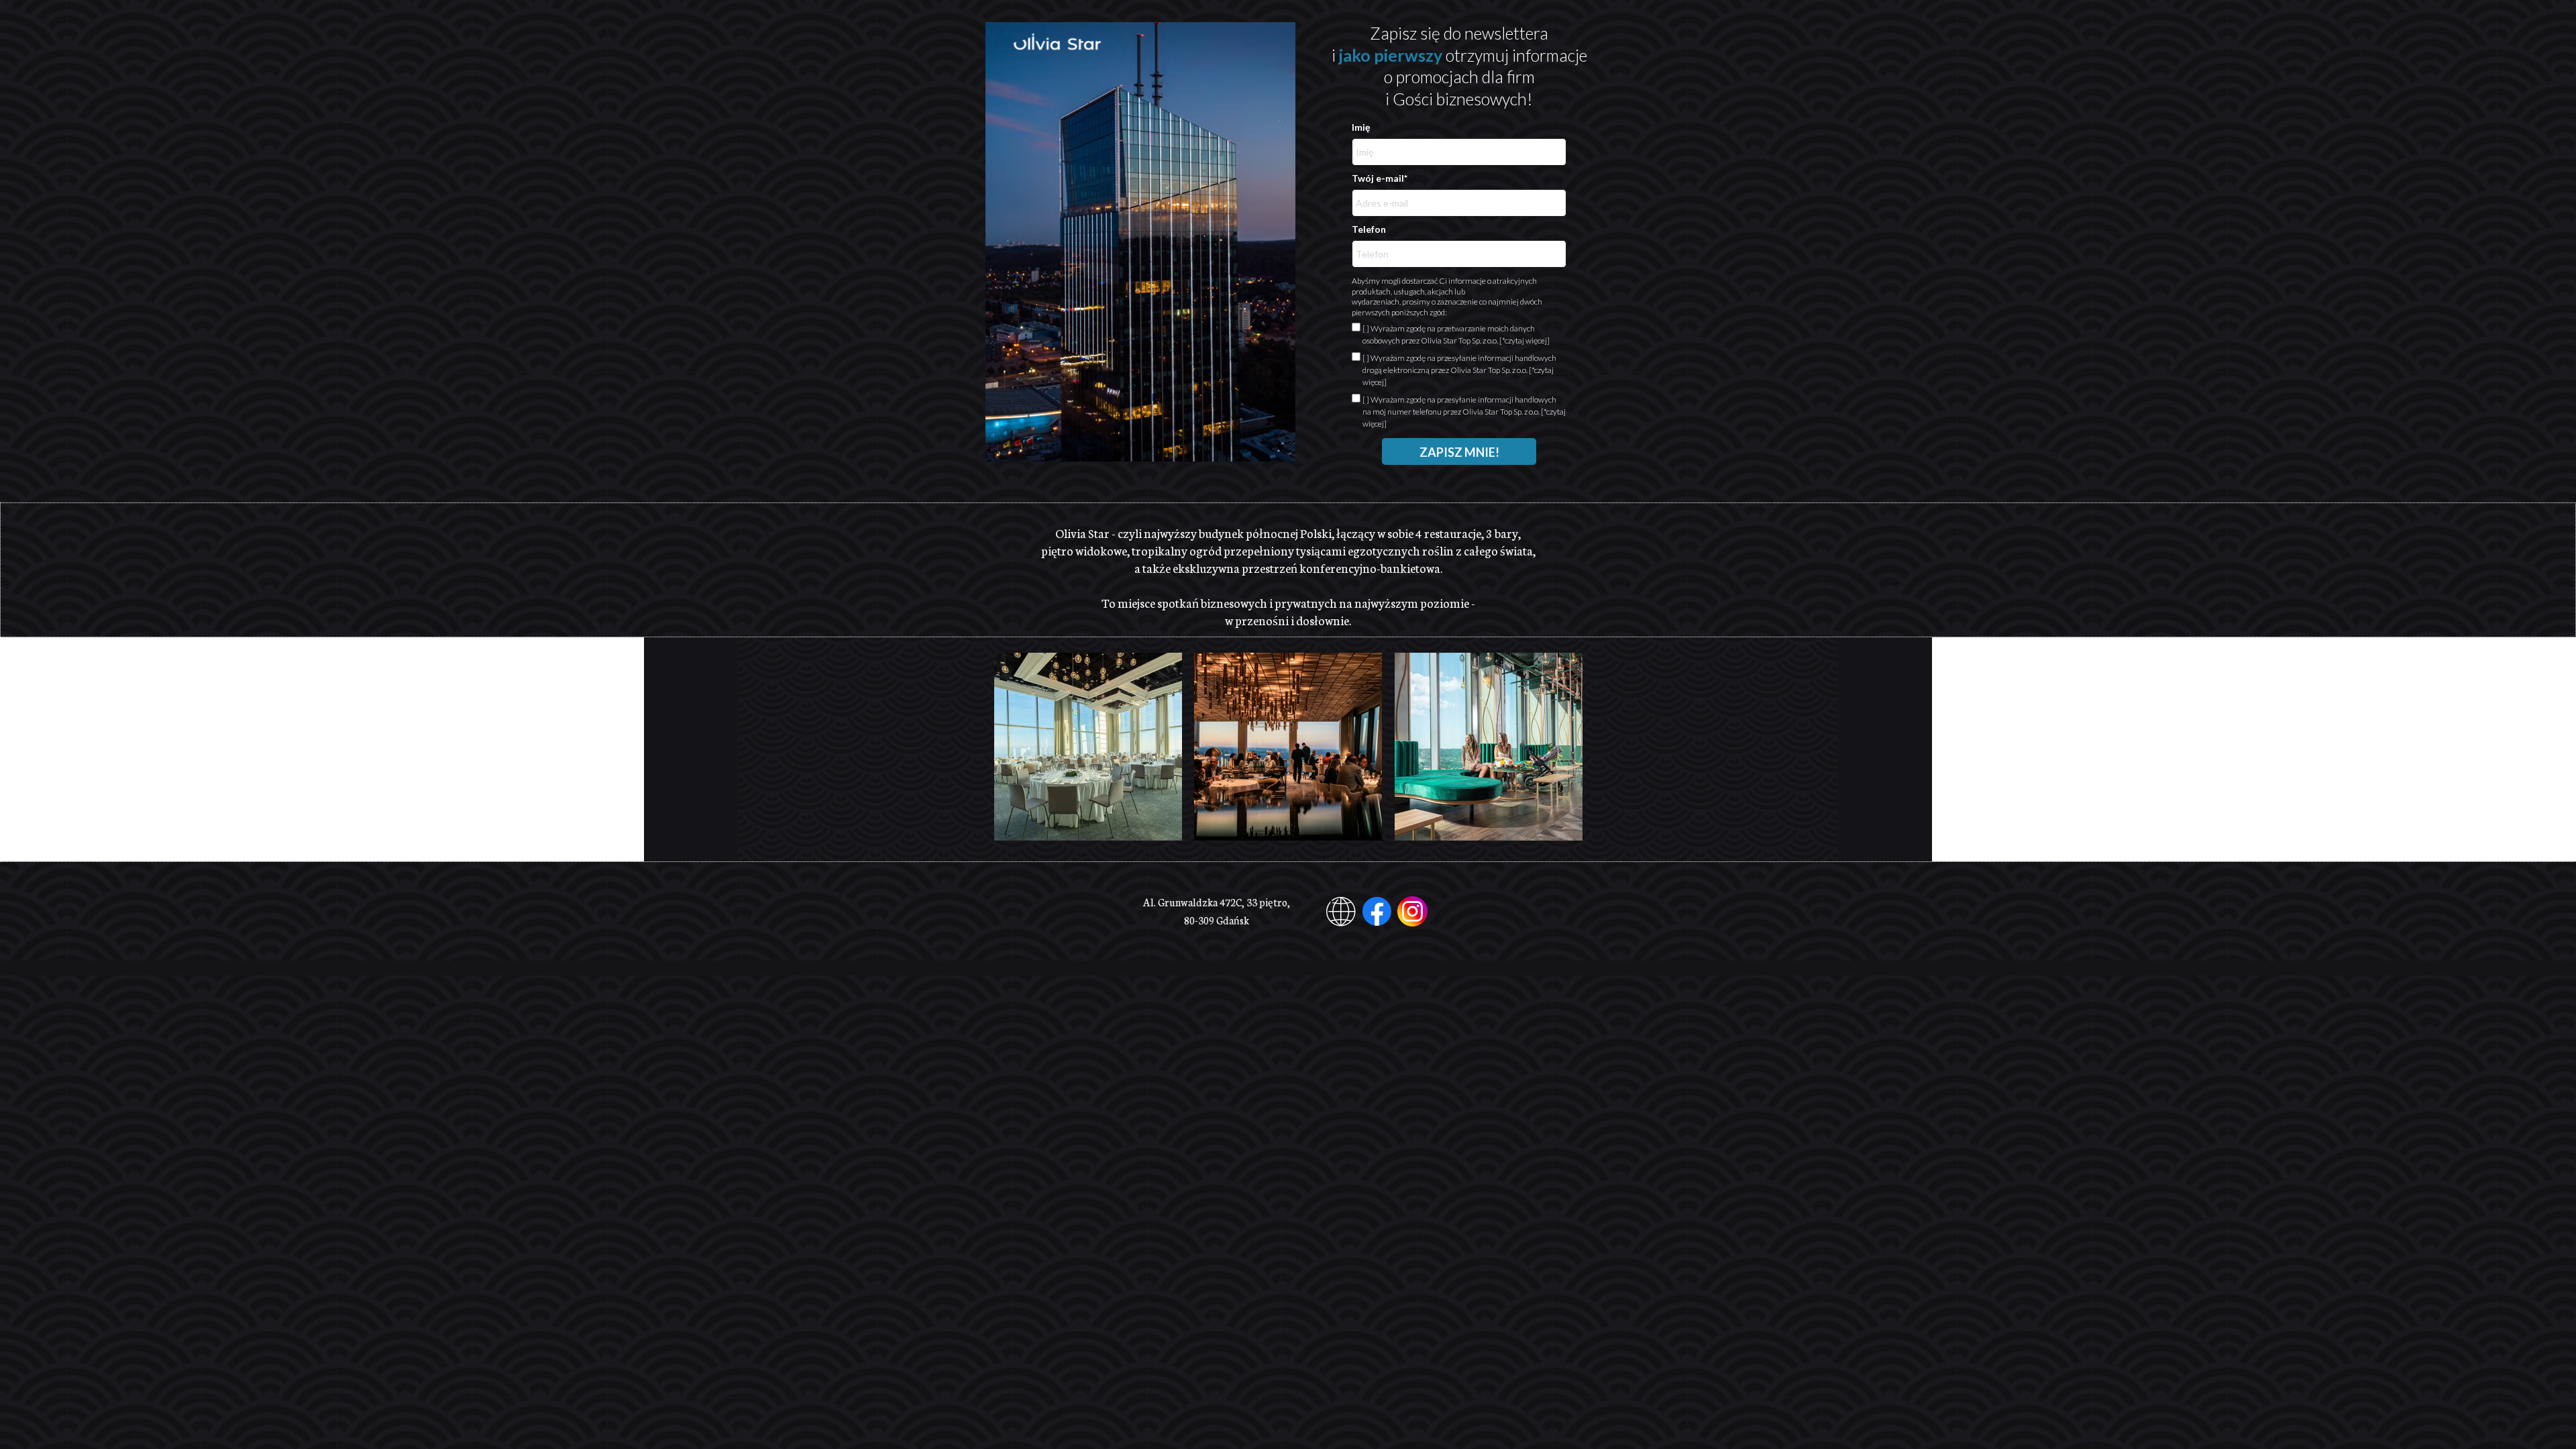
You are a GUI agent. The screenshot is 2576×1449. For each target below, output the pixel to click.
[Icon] (1377, 911)
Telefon (1369, 230)
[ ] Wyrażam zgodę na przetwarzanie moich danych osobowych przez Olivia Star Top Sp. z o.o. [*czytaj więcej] (1456, 334)
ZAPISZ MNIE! (1459, 452)
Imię (1361, 128)
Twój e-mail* (1380, 179)
